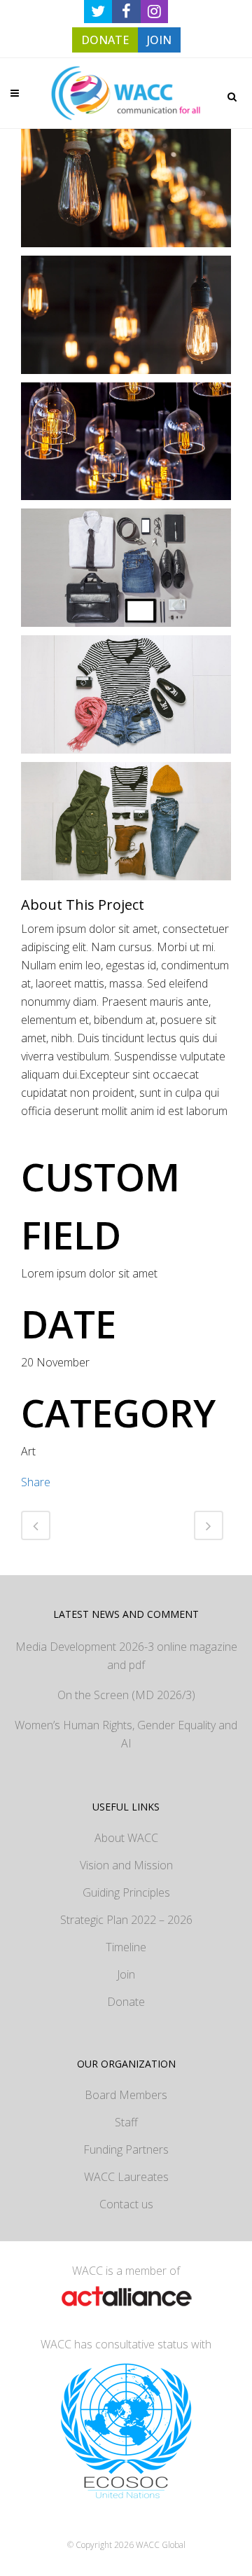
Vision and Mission (126, 1865)
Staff (126, 2122)
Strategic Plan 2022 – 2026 (126, 1920)
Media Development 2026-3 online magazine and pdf (126, 1656)
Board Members (126, 2095)
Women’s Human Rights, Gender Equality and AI (126, 1734)
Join (126, 1974)
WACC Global (161, 2545)
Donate (126, 2002)
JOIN (159, 40)
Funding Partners (126, 2149)
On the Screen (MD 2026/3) (126, 1695)
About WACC (126, 1838)
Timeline (126, 1947)
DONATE (105, 40)
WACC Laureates (126, 2177)
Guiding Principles (126, 1892)
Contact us (126, 2204)
